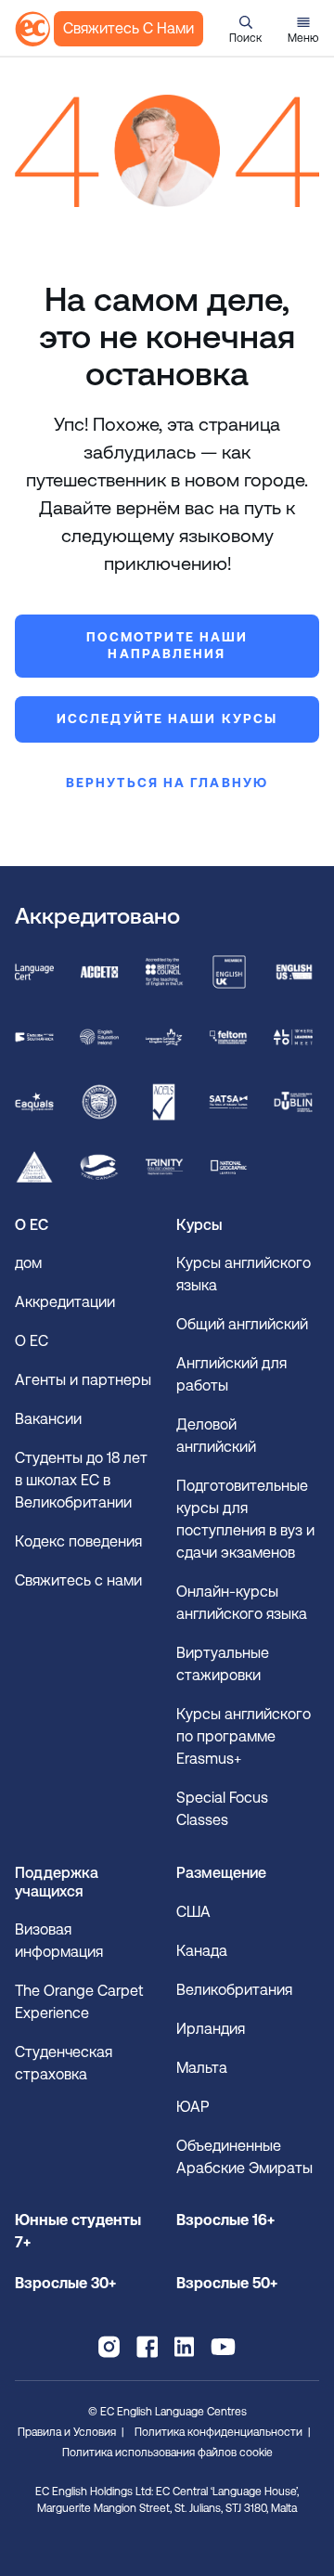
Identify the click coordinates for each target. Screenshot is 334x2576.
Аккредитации (65, 1302)
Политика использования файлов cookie (167, 2453)
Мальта (202, 2068)
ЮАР (193, 2107)
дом (28, 1263)
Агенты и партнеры (83, 1380)
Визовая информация (61, 1941)
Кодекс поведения (78, 1541)
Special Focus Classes (222, 1809)
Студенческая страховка (64, 2063)
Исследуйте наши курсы (167, 718)
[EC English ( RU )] (32, 29)
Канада (202, 1951)
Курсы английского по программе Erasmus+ (244, 1736)
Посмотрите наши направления (167, 645)
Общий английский (242, 1324)
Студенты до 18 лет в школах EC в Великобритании (81, 1480)
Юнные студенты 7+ (78, 2231)
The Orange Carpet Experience (79, 2002)
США (193, 1912)
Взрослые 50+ (227, 2283)
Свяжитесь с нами (128, 28)
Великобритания (234, 1990)
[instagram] (109, 2347)
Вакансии (48, 1419)
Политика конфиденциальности (218, 2432)
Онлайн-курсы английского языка (242, 1603)
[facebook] (147, 2347)
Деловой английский (216, 1436)
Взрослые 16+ (225, 2220)
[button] (245, 29)
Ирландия (211, 2029)
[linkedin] (184, 2347)
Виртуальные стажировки (223, 1664)
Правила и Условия (67, 2432)
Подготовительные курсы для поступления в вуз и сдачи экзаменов (245, 1519)
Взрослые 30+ (65, 2283)
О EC (32, 1341)
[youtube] (223, 2347)
